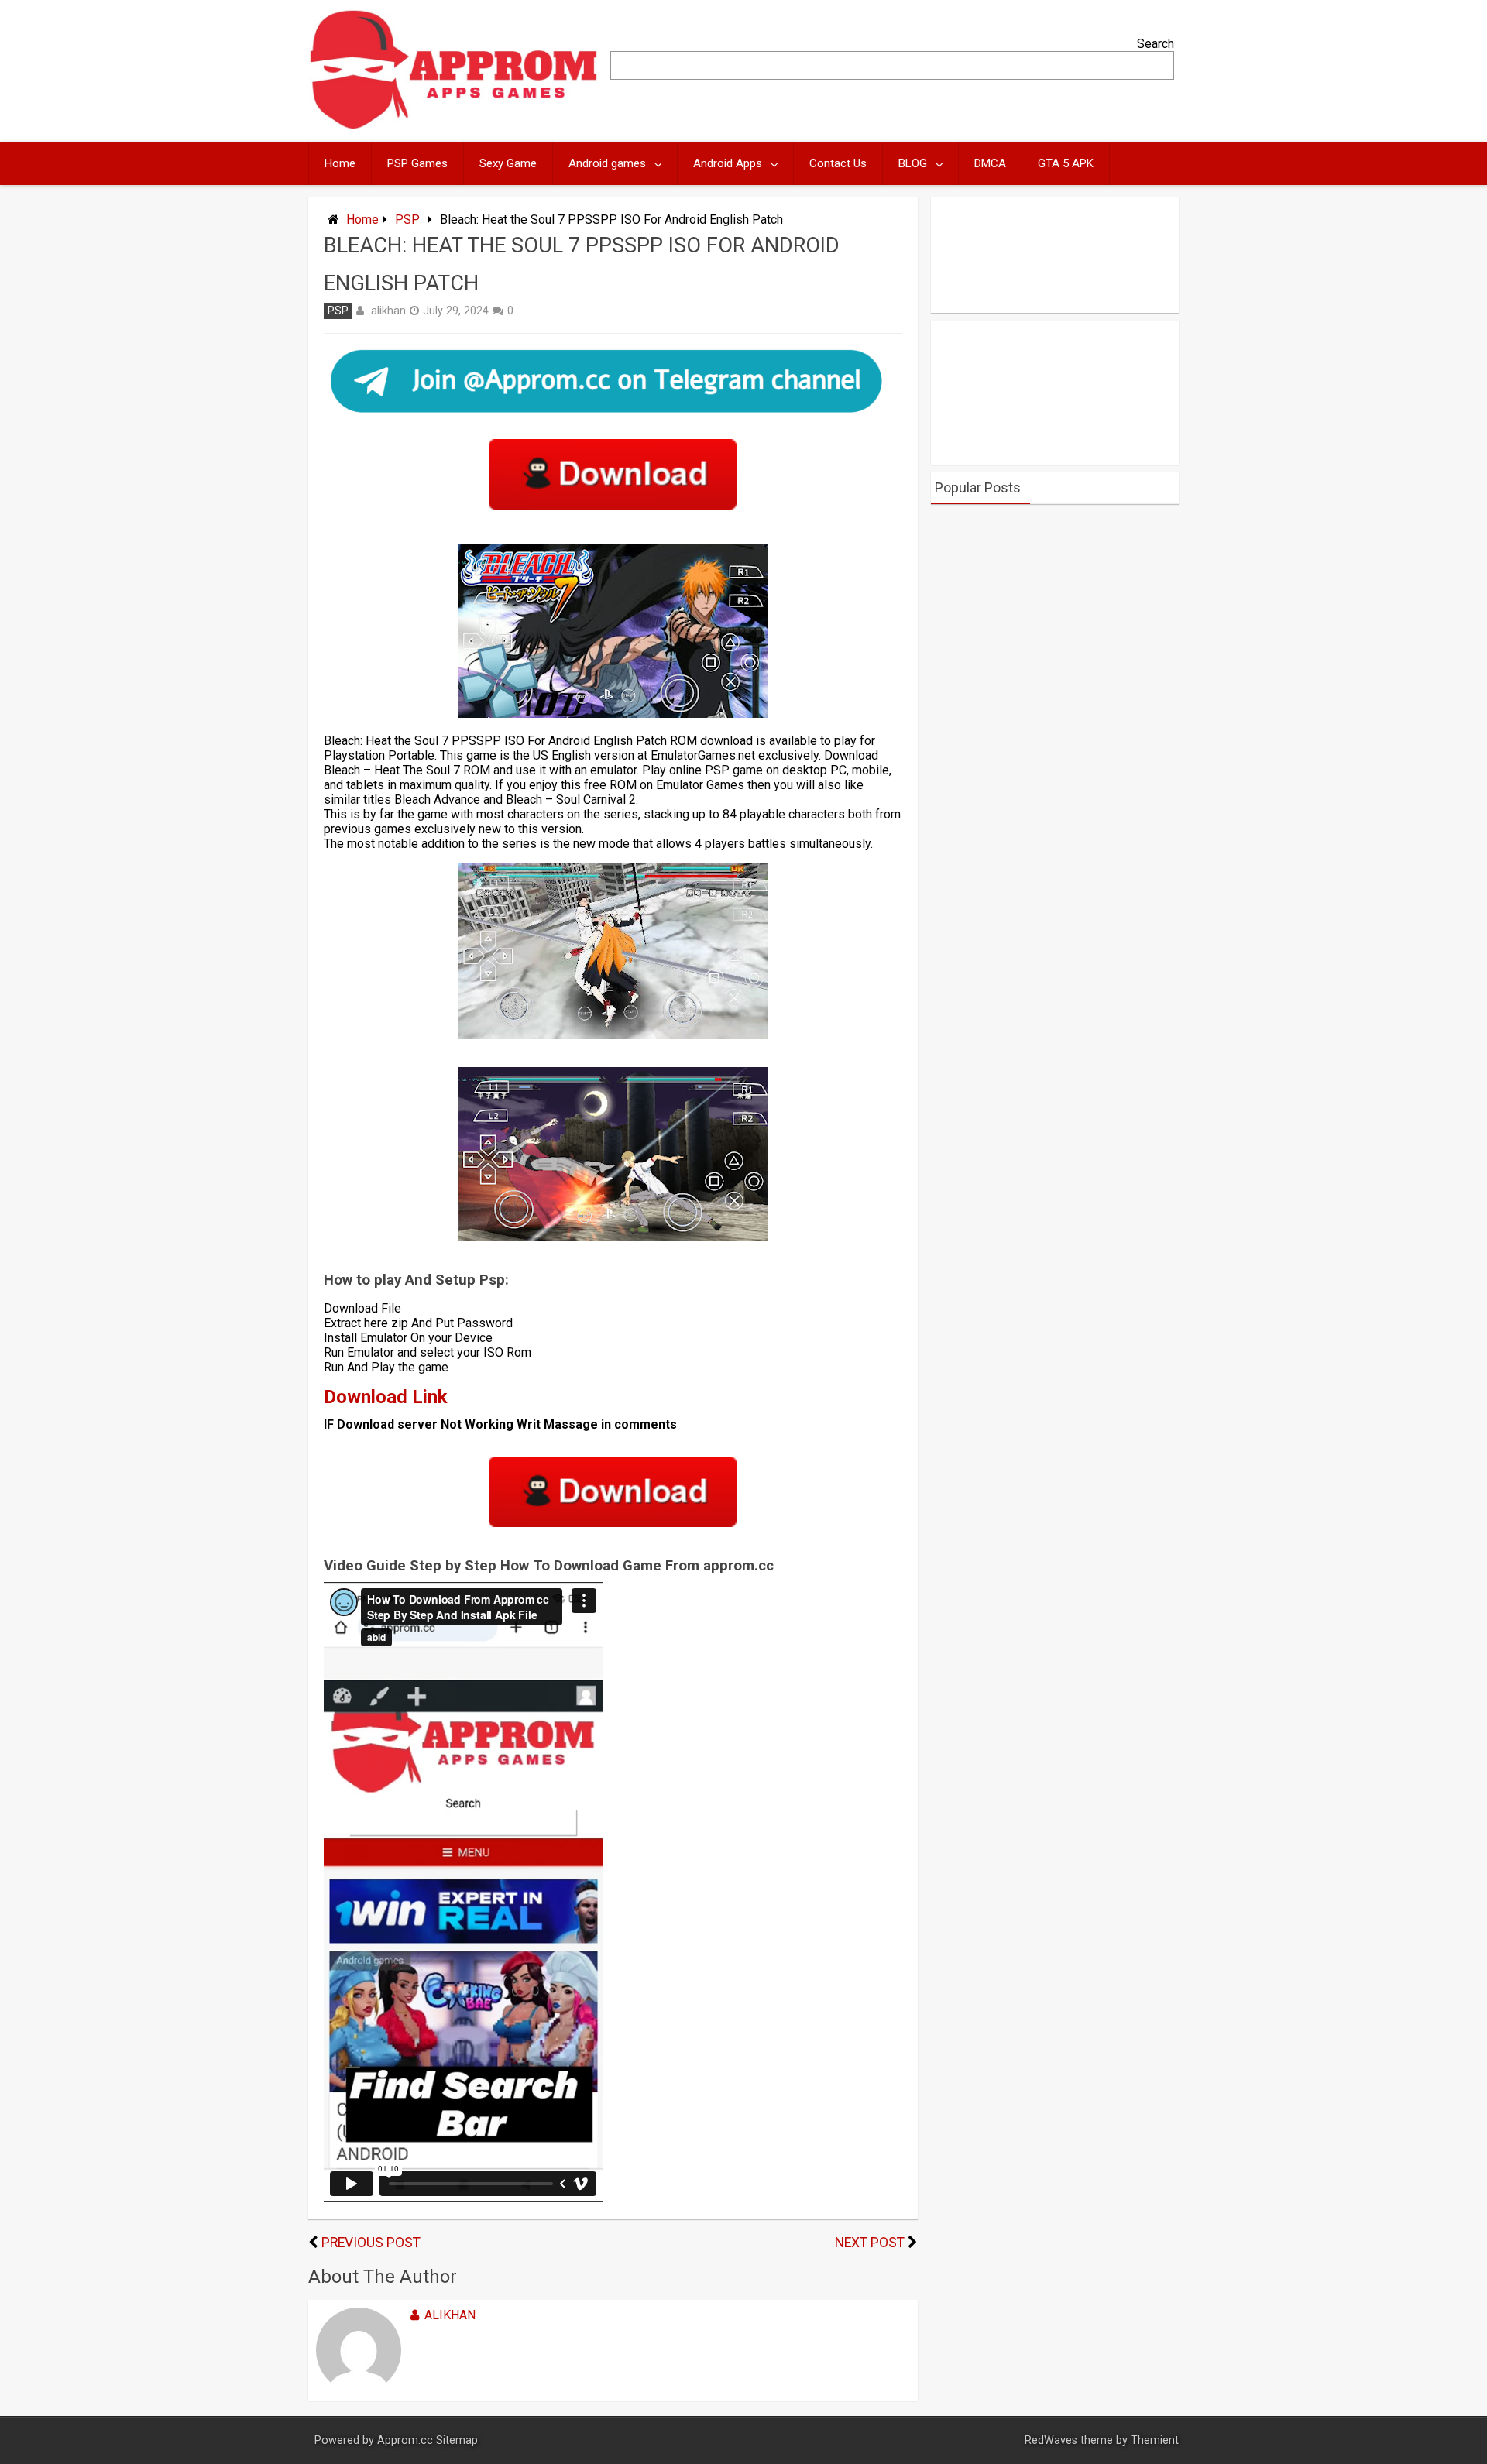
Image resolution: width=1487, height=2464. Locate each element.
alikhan (388, 311)
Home (340, 163)
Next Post (870, 2243)
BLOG (913, 163)
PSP (407, 220)
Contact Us (838, 163)
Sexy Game (508, 163)
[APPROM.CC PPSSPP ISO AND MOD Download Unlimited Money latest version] (454, 126)
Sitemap (457, 2440)
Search (1156, 44)
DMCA (990, 163)
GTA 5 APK (1066, 163)
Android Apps (728, 163)
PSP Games (417, 163)
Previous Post (371, 2243)
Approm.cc (405, 2440)
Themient (1155, 2440)
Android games (607, 163)
